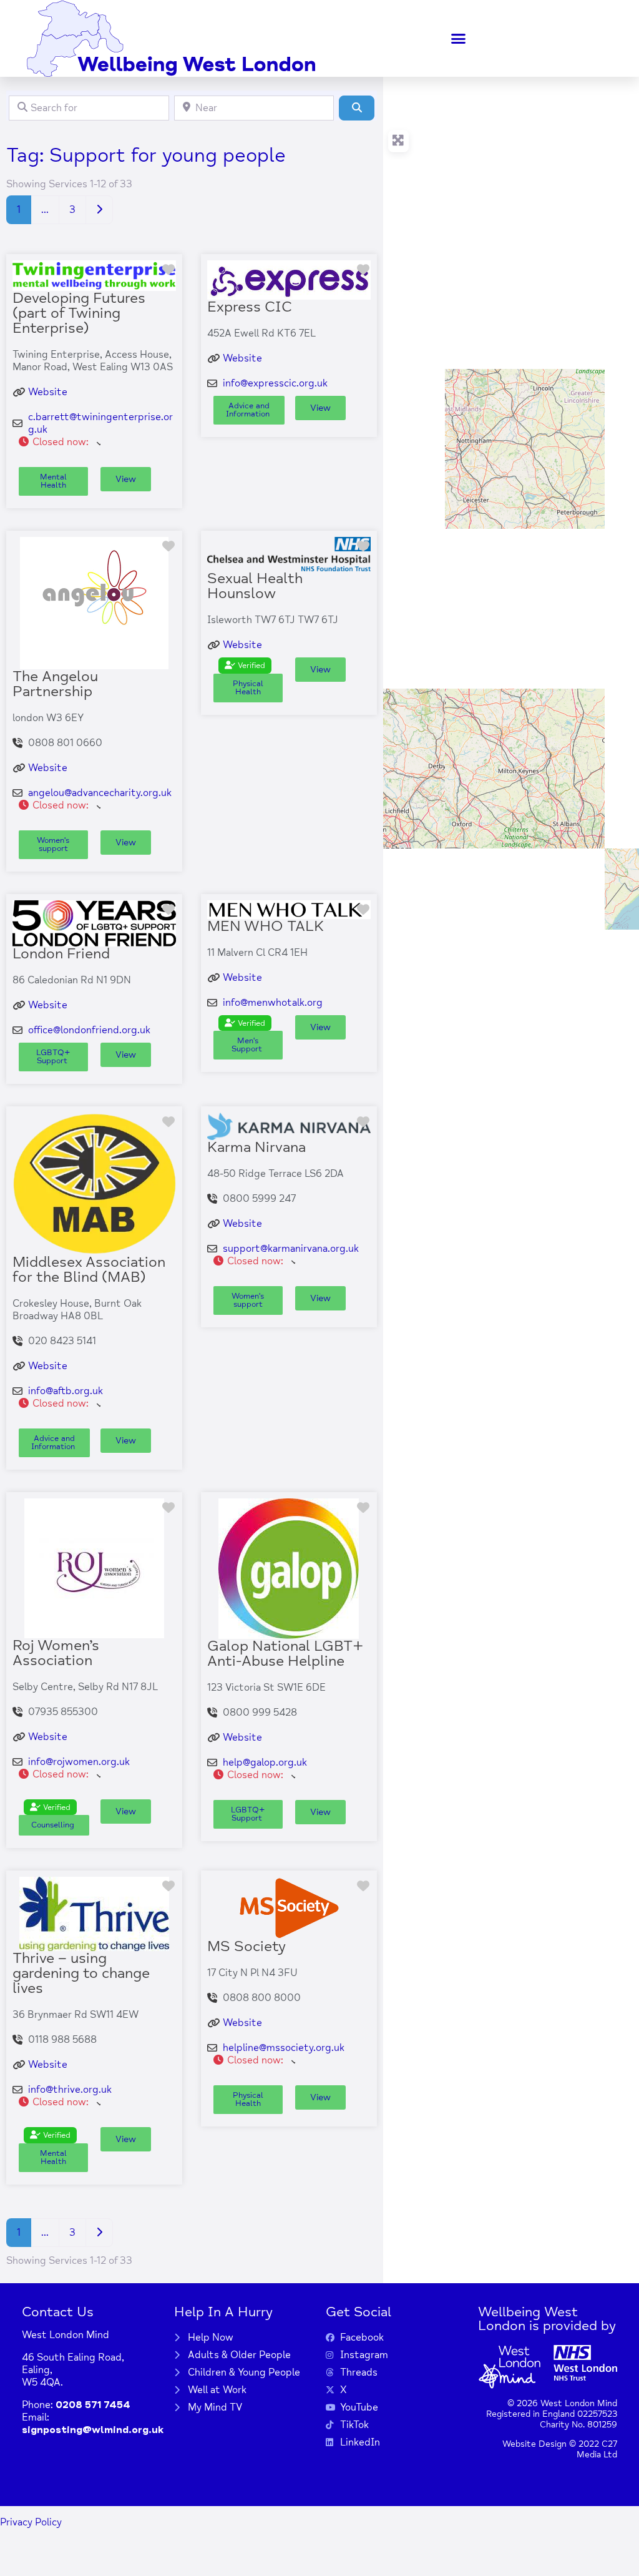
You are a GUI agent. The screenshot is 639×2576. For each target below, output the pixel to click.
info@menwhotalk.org (273, 1003)
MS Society (246, 1946)
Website (48, 392)
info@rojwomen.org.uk (79, 1762)
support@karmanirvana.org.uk (291, 1249)
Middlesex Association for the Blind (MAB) (89, 1270)
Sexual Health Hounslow (255, 586)
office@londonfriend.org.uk (89, 1030)
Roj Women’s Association (56, 1653)
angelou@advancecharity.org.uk (100, 793)
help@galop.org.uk (265, 1762)
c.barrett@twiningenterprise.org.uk (100, 423)
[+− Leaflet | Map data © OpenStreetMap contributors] (511, 503)
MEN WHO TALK (266, 926)
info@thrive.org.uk (70, 2090)
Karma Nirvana (256, 1147)
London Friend (61, 954)
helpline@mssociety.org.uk (284, 2048)
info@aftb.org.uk (66, 1391)
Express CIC (250, 307)
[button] (459, 39)
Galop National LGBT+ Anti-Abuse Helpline (285, 1654)
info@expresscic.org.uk (275, 383)
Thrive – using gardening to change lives (81, 1973)
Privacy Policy (31, 2522)
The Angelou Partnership (55, 684)
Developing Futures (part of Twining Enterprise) (79, 313)
